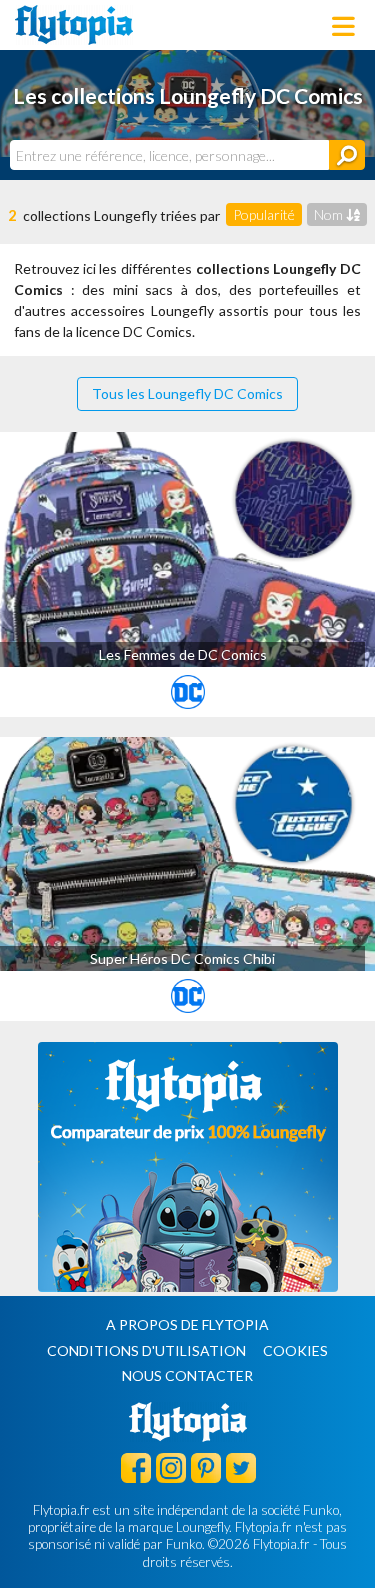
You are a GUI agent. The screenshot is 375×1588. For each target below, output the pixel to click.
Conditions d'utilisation (146, 1350)
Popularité (264, 214)
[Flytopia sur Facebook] (136, 1467)
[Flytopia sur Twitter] (241, 1467)
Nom (330, 214)
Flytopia (74, 25)
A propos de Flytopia (187, 1324)
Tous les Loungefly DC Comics (187, 393)
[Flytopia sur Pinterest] (206, 1467)
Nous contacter (187, 1375)
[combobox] (169, 155)
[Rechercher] (347, 155)
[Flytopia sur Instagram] (171, 1467)
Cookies (295, 1350)
